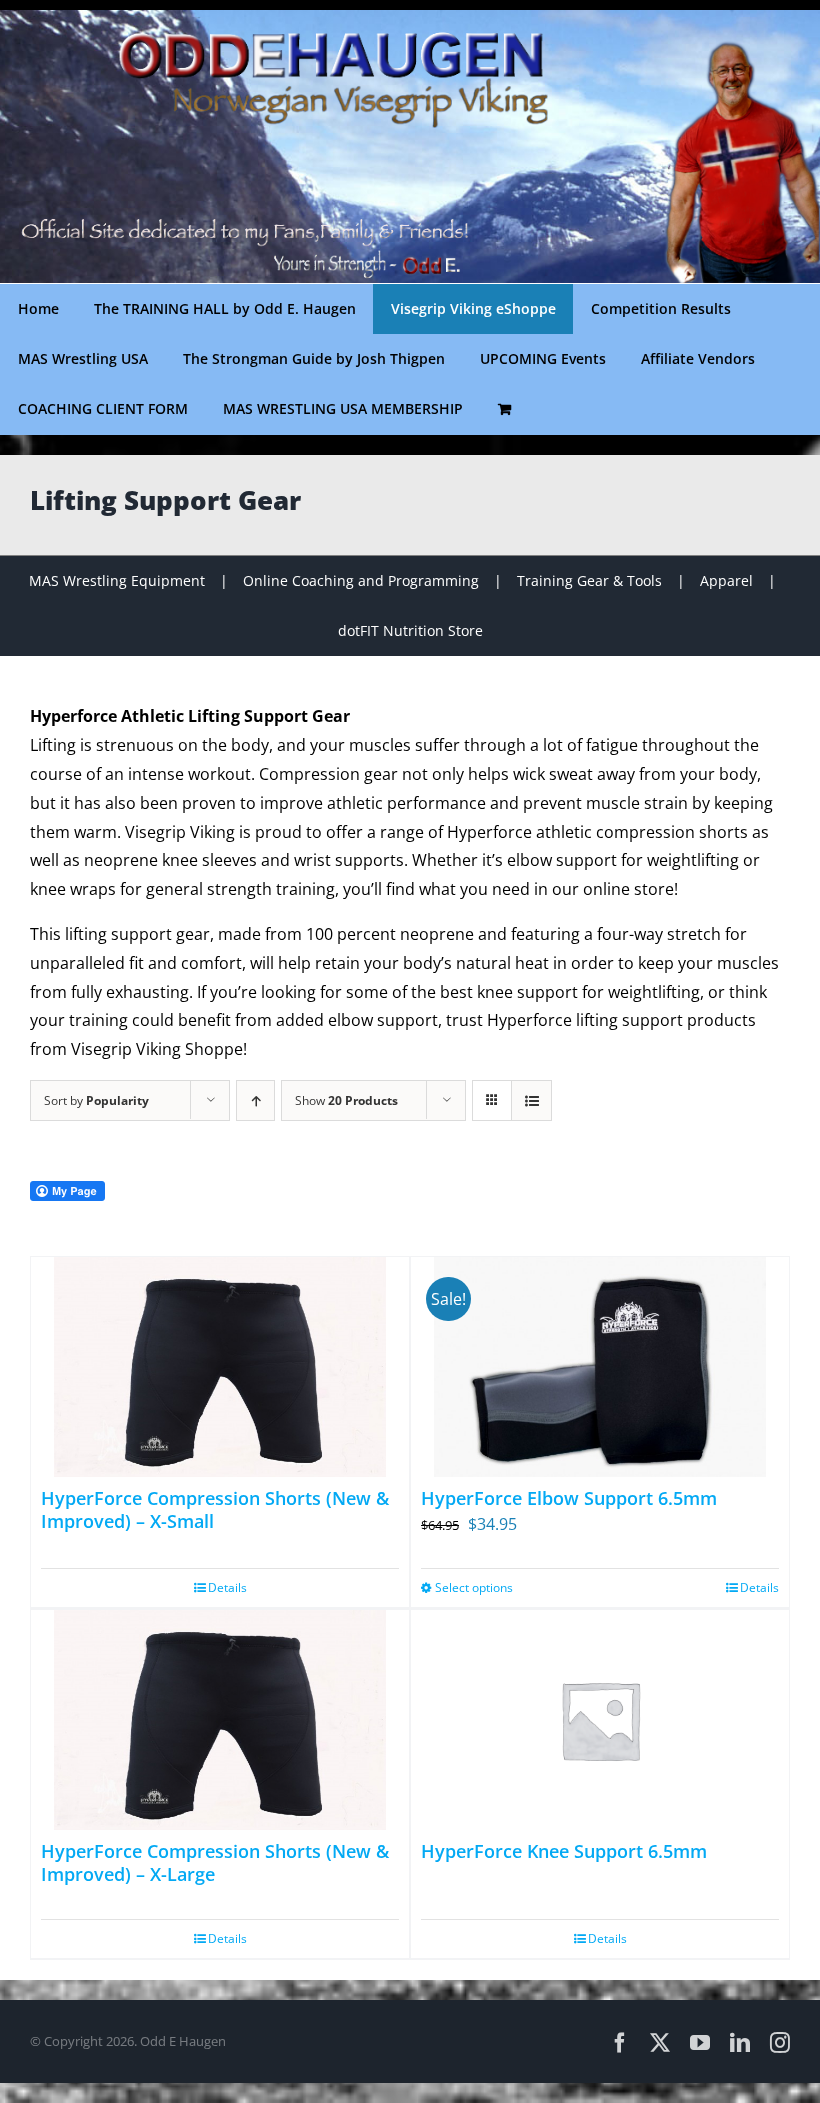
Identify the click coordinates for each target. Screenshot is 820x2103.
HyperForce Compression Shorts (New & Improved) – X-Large (215, 1862)
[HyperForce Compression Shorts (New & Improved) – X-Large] (220, 1720)
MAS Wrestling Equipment (117, 580)
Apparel (726, 580)
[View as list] (531, 1100)
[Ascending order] (255, 1100)
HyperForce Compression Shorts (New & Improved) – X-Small (215, 1509)
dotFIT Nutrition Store (410, 630)
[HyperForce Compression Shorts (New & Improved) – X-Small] (220, 1367)
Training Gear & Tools (589, 580)
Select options (474, 1587)
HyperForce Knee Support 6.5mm (564, 1851)
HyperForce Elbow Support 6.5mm (569, 1498)
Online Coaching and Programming (361, 580)
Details (227, 1587)
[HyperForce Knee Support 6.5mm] (600, 1720)
